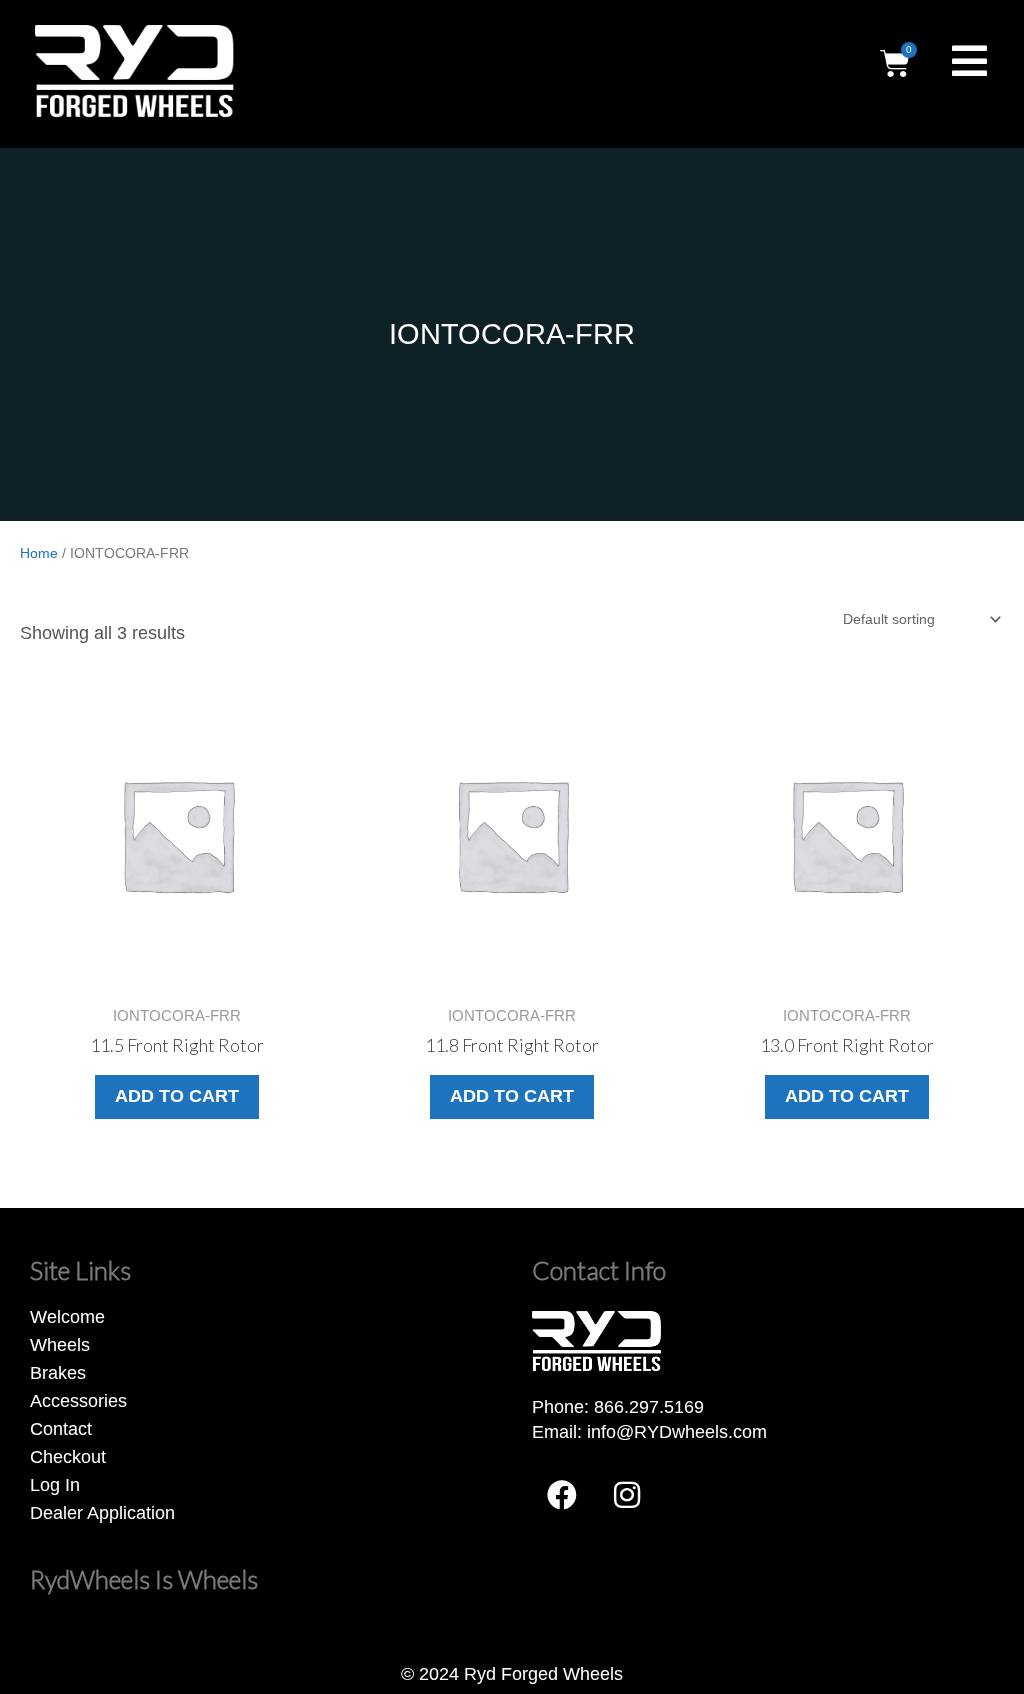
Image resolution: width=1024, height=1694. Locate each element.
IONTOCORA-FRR (512, 334)
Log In (55, 1485)
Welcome (67, 1317)
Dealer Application (102, 1513)
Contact (61, 1429)
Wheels (60, 1345)
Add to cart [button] (177, 1096)
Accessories (78, 1401)
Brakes (58, 1373)
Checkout (68, 1457)
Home (39, 553)
